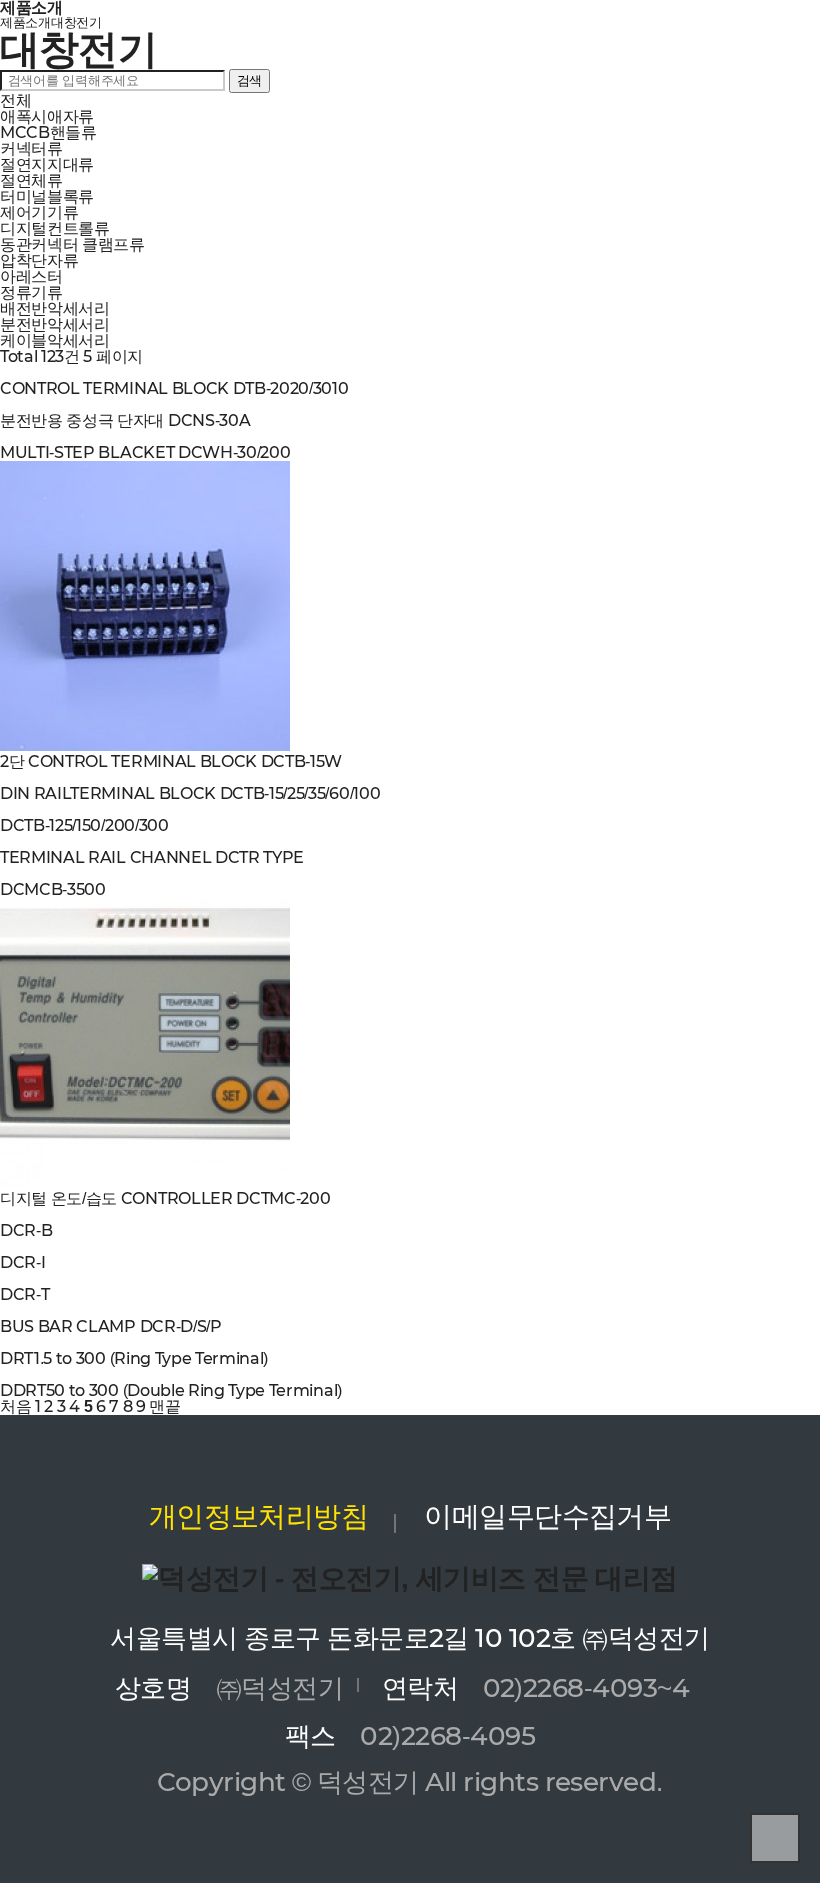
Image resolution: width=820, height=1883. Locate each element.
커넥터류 (31, 148)
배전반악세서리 (55, 308)
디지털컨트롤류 (55, 228)
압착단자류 (39, 260)
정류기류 (31, 292)
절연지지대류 (47, 164)
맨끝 (164, 1406)
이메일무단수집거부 (547, 1516)
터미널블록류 (47, 196)
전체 (15, 100)
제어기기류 (39, 212)
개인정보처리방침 (258, 1516)
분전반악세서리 (55, 324)
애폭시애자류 (47, 116)
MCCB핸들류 (48, 132)
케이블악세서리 (55, 340)
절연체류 (31, 180)
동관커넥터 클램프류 (72, 244)
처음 (15, 1406)
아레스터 (31, 276)
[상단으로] (775, 1838)
